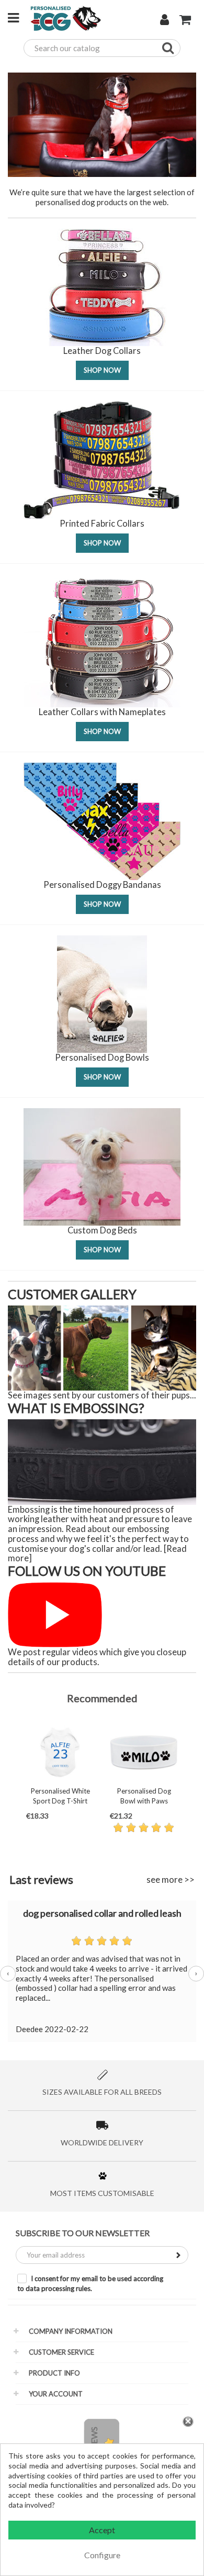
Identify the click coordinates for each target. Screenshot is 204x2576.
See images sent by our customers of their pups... (102, 1395)
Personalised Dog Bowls (102, 1058)
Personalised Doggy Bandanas (102, 885)
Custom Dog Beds (102, 1230)
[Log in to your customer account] (165, 21)
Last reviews (41, 1879)
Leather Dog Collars (102, 351)
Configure (102, 2555)
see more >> (171, 1879)
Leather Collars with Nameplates (102, 712)
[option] (60, 1784)
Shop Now (102, 370)
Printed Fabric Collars (102, 524)
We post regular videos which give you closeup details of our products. (97, 1657)
